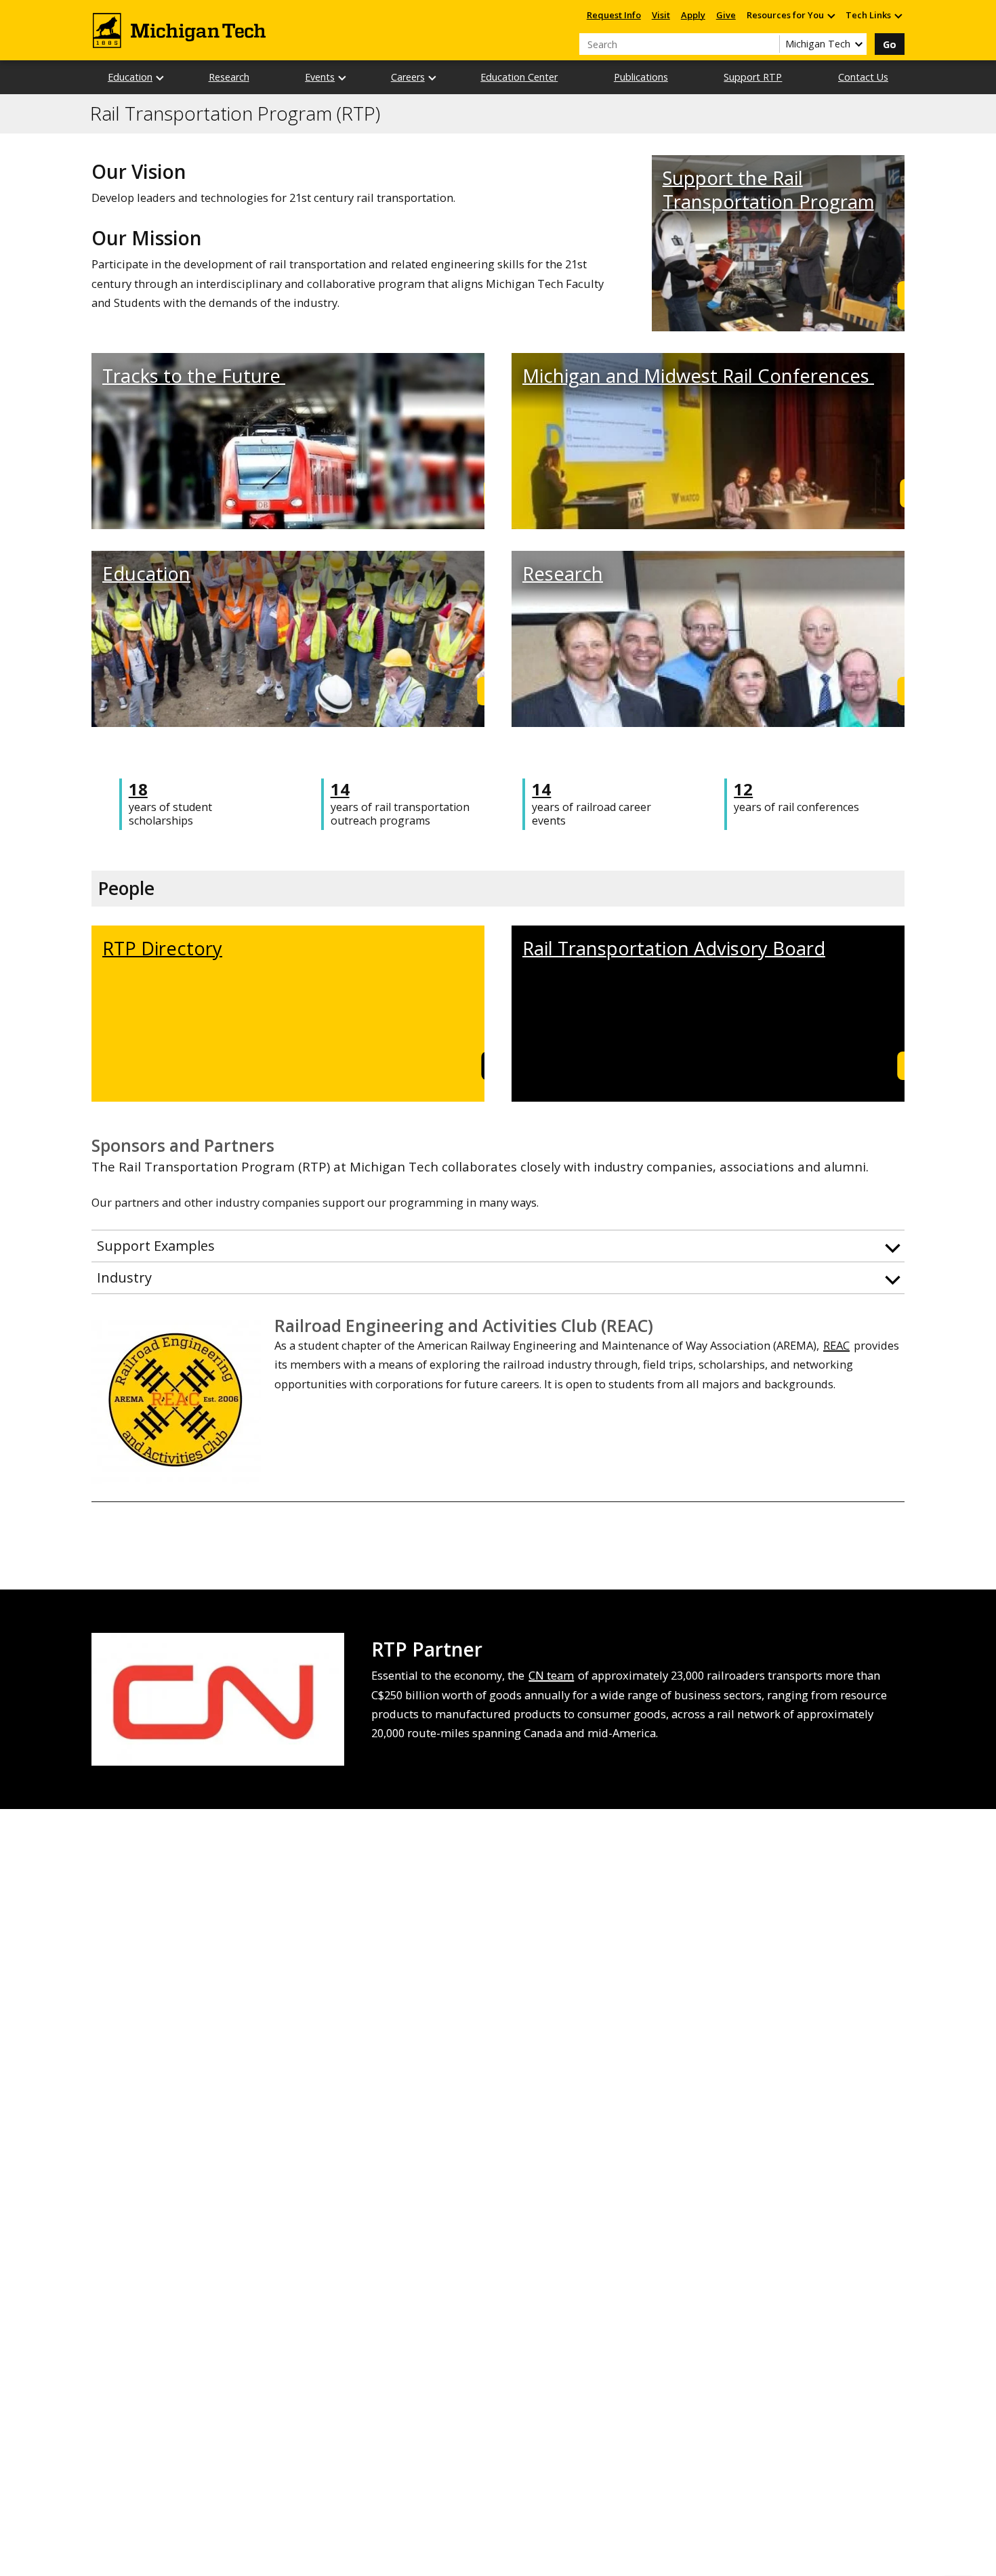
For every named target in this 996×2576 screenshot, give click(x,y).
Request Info (614, 15)
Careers (408, 77)
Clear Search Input (769, 44)
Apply (693, 15)
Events (320, 77)
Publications (641, 77)
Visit (661, 15)
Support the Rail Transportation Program (768, 190)
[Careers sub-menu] (433, 78)
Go (890, 44)
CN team (551, 1675)
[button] (498, 1246)
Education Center (519, 77)
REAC (836, 1345)
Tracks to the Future (194, 376)
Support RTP (753, 77)
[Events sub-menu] (343, 78)
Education (130, 77)
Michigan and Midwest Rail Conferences (698, 376)
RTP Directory (162, 948)
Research (229, 77)
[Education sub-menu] (161, 78)
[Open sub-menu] (831, 15)
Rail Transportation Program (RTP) (235, 114)
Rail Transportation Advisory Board (674, 948)
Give (726, 15)
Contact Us (863, 77)
